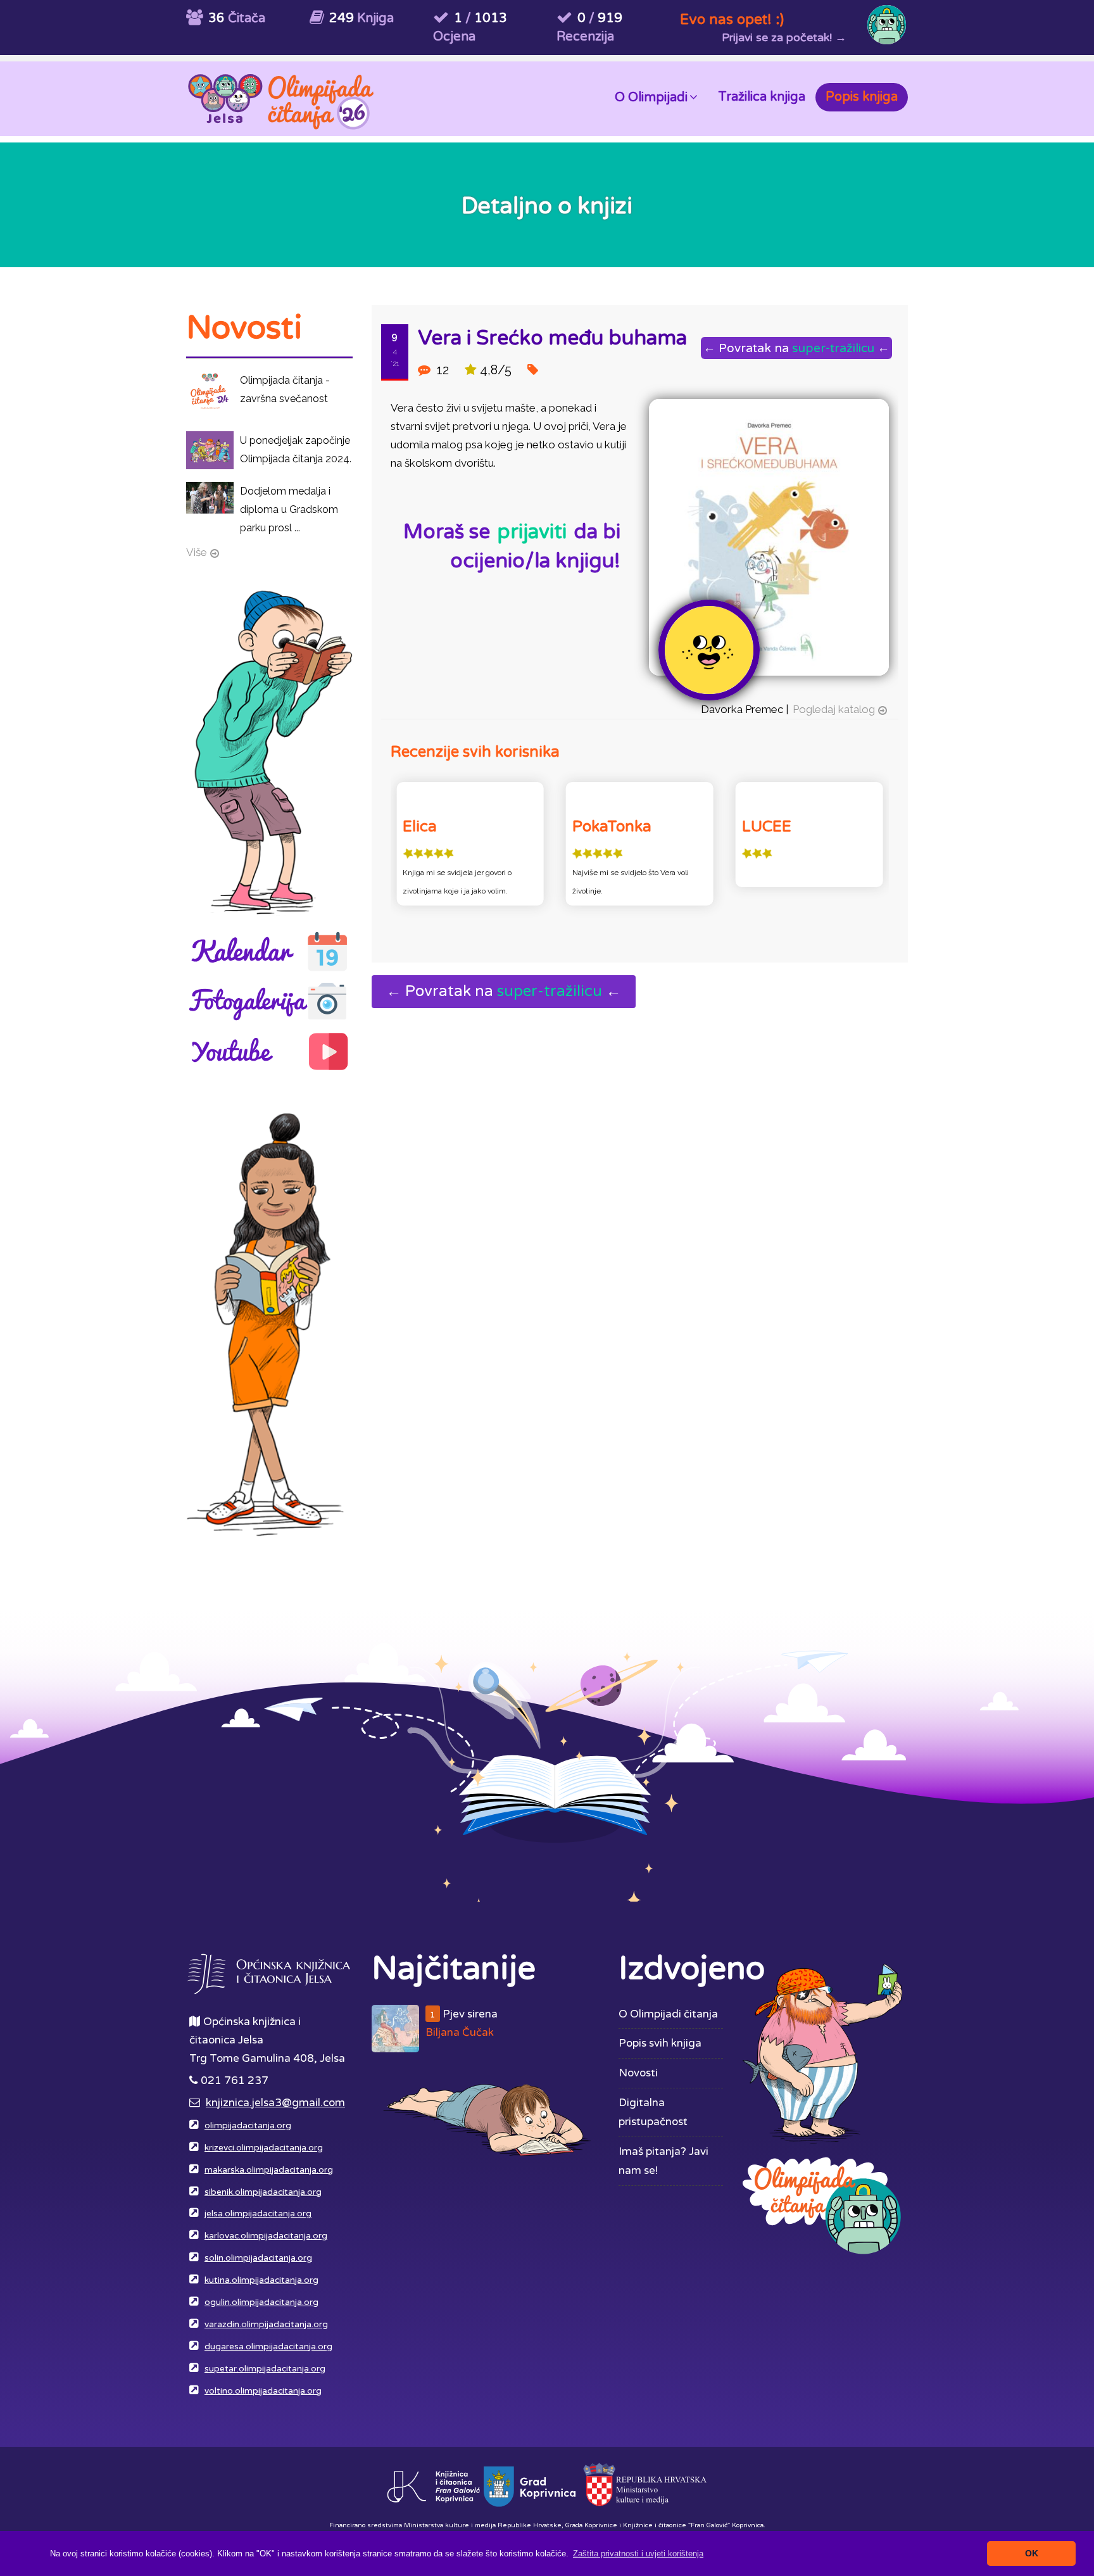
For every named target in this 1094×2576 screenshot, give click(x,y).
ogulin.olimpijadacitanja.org (261, 2302)
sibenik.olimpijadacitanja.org (263, 2192)
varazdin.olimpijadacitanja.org (266, 2325)
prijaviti (532, 532)
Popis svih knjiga (660, 2043)
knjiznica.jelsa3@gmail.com (275, 2103)
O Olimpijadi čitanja (668, 2014)
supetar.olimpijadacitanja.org (265, 2369)
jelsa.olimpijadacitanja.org (258, 2214)
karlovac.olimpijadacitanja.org (266, 2236)
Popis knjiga (862, 97)
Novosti (638, 2073)
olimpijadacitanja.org (248, 2126)
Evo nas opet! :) (732, 19)
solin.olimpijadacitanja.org (258, 2258)
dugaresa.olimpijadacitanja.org (268, 2347)
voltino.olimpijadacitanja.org (263, 2391)
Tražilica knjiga (762, 97)
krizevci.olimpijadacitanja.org (264, 2148)
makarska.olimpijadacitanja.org (269, 2170)
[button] (638, 2554)
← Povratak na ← (796, 348)
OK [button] (1032, 2553)
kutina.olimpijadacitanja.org (261, 2280)
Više (197, 552)
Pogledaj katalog (834, 709)
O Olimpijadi (651, 98)
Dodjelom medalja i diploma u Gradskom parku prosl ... (289, 509)
